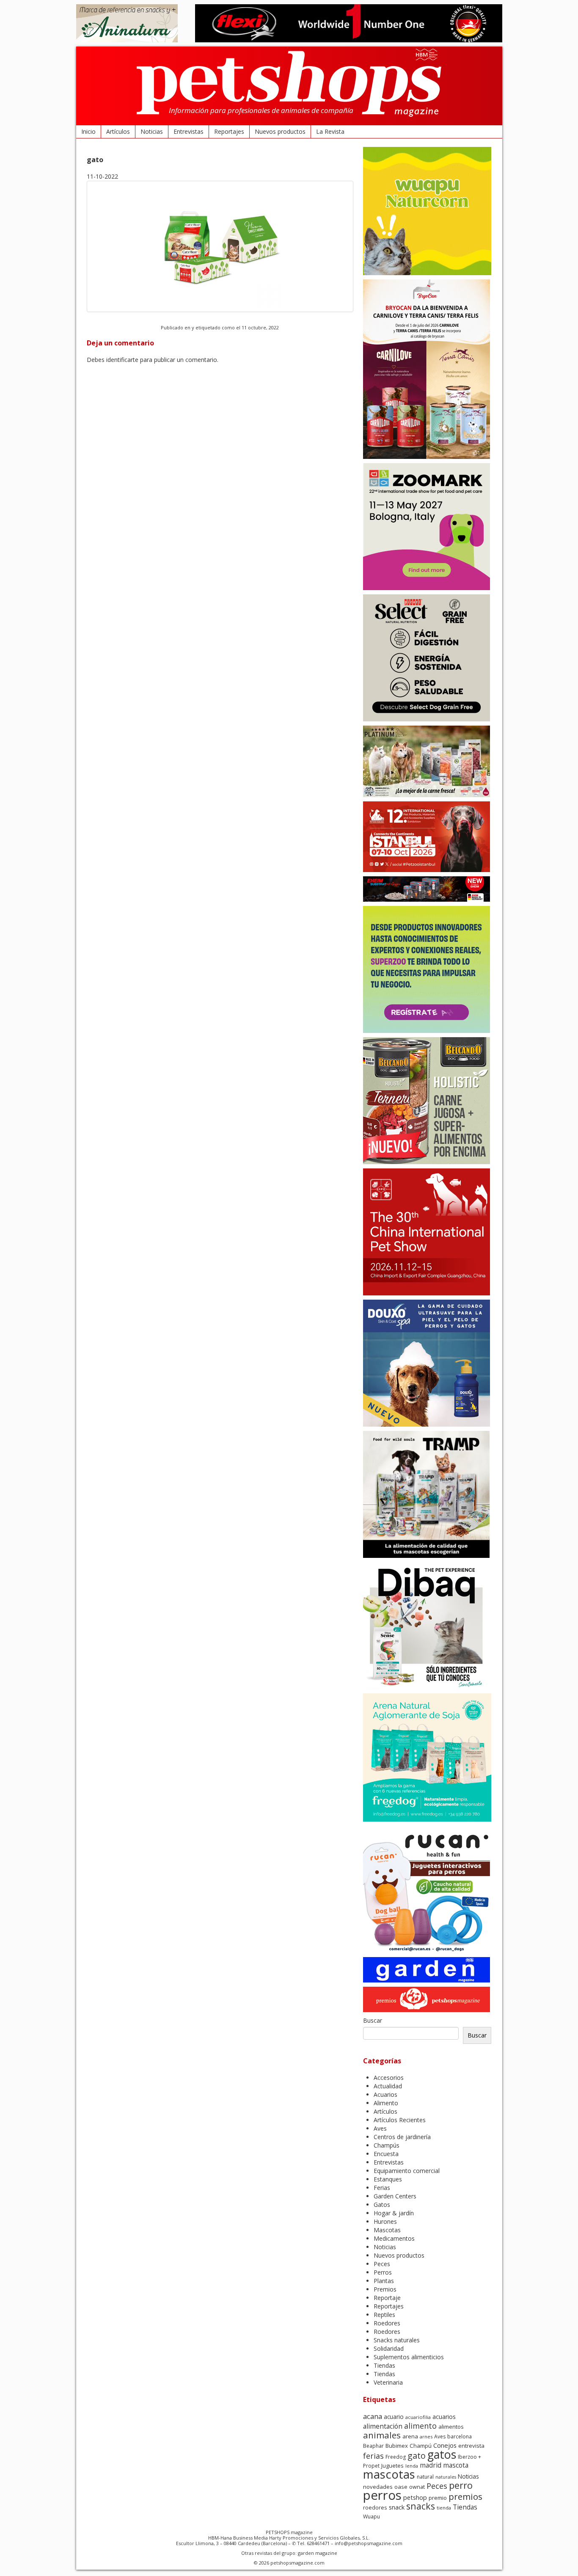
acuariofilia (418, 2417)
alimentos (451, 2427)
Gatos (382, 2205)
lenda (412, 2466)
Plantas (384, 2281)
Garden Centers (395, 2196)
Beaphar (373, 2446)
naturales (446, 2477)
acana (373, 2416)
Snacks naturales (397, 2340)
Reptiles (384, 2315)
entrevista (471, 2446)
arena (410, 2436)
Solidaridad (389, 2348)
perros (382, 2495)
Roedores (387, 2323)
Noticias (152, 131)
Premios (385, 2289)
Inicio (88, 131)
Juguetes (392, 2466)
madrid (431, 2465)
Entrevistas (189, 131)
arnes (426, 2437)
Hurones (385, 2221)
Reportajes (229, 131)
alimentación (383, 2426)
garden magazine (318, 2553)
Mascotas (387, 2230)
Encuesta (386, 2154)
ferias (373, 2456)
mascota (456, 2465)
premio (438, 2498)
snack (397, 2507)
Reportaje (387, 2298)
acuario (394, 2417)
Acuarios (385, 2094)
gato (95, 160)
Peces (382, 2264)
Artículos (118, 131)
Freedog (396, 2457)
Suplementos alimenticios (409, 2357)
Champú (421, 2446)
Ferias (382, 2188)
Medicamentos (394, 2238)
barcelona (460, 2437)
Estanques (388, 2179)
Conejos (445, 2445)
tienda (444, 2508)
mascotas (389, 2474)
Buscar (373, 2020)
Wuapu (372, 2517)
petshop (415, 2497)
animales (382, 2435)
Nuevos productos (280, 131)
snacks (421, 2506)
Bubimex (397, 2446)
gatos (442, 2454)
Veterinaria (388, 2382)
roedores (375, 2507)
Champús (387, 2145)
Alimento (386, 2103)
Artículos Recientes (400, 2120)
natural (425, 2477)
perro (461, 2485)
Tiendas (384, 2365)
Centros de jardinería (402, 2137)
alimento (420, 2426)
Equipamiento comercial (407, 2171)
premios (465, 2496)
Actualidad (388, 2086)
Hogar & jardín (394, 2213)
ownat (417, 2487)
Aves (380, 2128)
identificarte (122, 360)
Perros (383, 2272)
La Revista (330, 131)
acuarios (444, 2417)
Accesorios (389, 2078)
